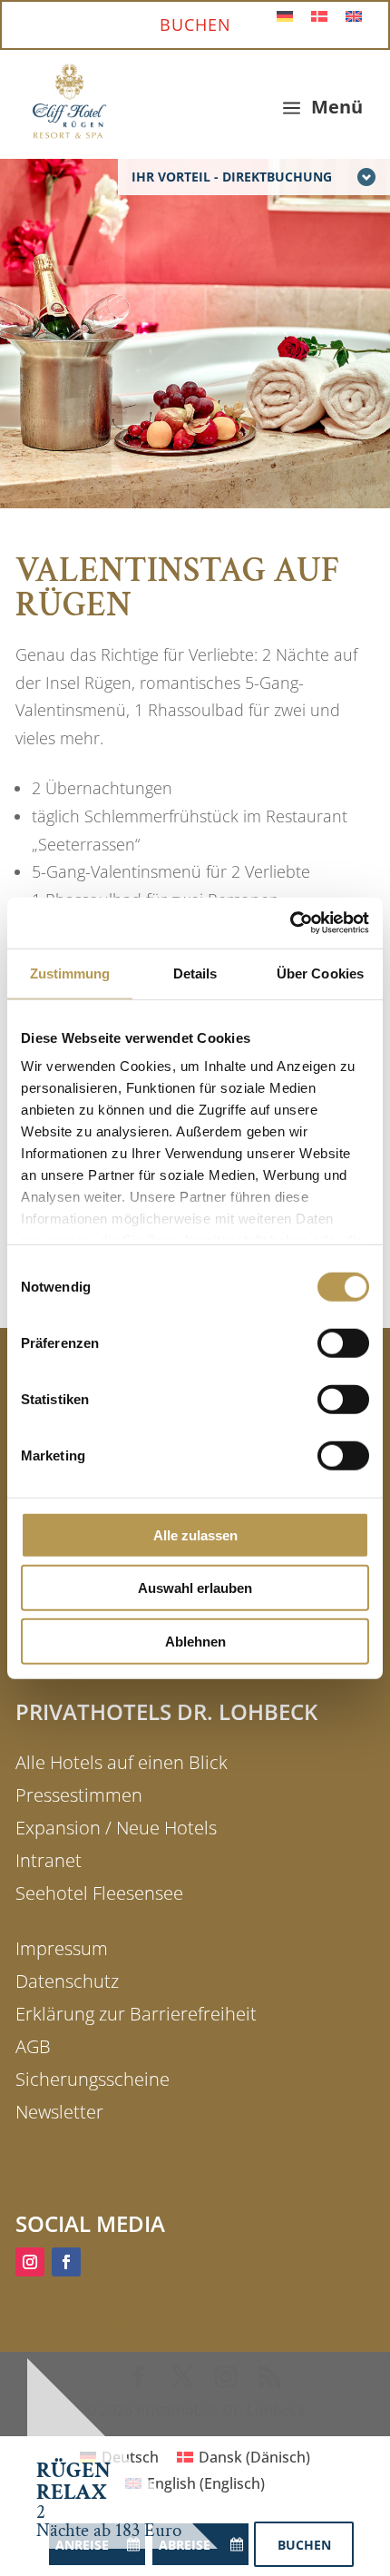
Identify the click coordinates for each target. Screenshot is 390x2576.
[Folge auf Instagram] (30, 2262)
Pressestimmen (79, 1795)
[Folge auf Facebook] (66, 2262)
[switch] (343, 1342)
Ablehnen (195, 1641)
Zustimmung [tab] (70, 973)
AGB (33, 2046)
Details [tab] (195, 973)
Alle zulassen (195, 1534)
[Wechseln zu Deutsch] (285, 15)
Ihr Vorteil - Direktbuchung (232, 177)
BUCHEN (195, 25)
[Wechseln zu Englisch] (354, 15)
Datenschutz (67, 1981)
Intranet (49, 1860)
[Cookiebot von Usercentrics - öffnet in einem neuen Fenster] (290, 923)
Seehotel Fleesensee (99, 1893)
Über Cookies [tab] (320, 973)
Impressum (62, 1948)
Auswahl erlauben (195, 1588)
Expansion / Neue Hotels (116, 1828)
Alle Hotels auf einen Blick (122, 1762)
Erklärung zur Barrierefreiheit (136, 2014)
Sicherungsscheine (93, 2079)
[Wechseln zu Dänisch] (319, 15)
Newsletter (59, 2112)
